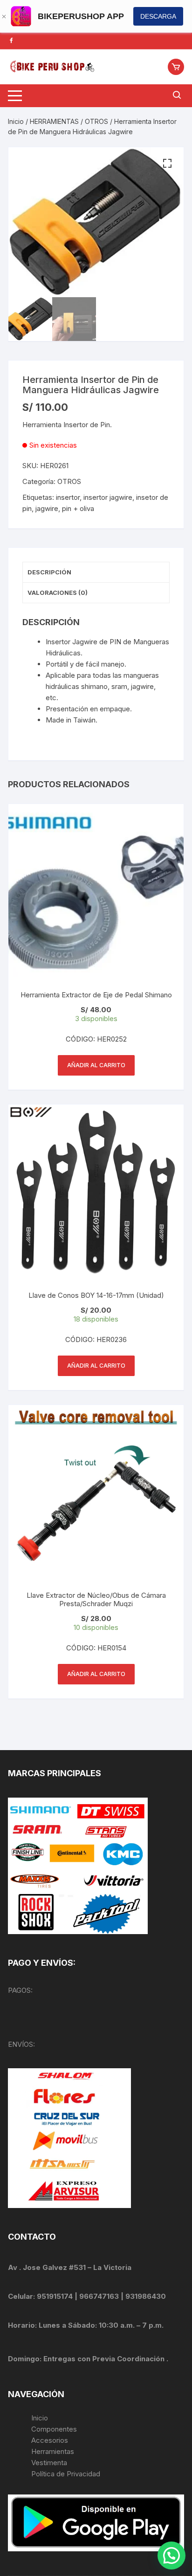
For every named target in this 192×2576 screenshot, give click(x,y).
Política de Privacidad (66, 2474)
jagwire (47, 508)
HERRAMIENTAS (54, 121)
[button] (167, 164)
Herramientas (54, 2451)
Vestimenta (49, 2463)
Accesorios (50, 2440)
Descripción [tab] (49, 572)
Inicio (16, 121)
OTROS (96, 121)
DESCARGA (158, 16)
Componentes (54, 2429)
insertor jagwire (108, 497)
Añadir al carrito (96, 1065)
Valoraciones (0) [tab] (58, 593)
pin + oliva (78, 508)
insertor (68, 497)
